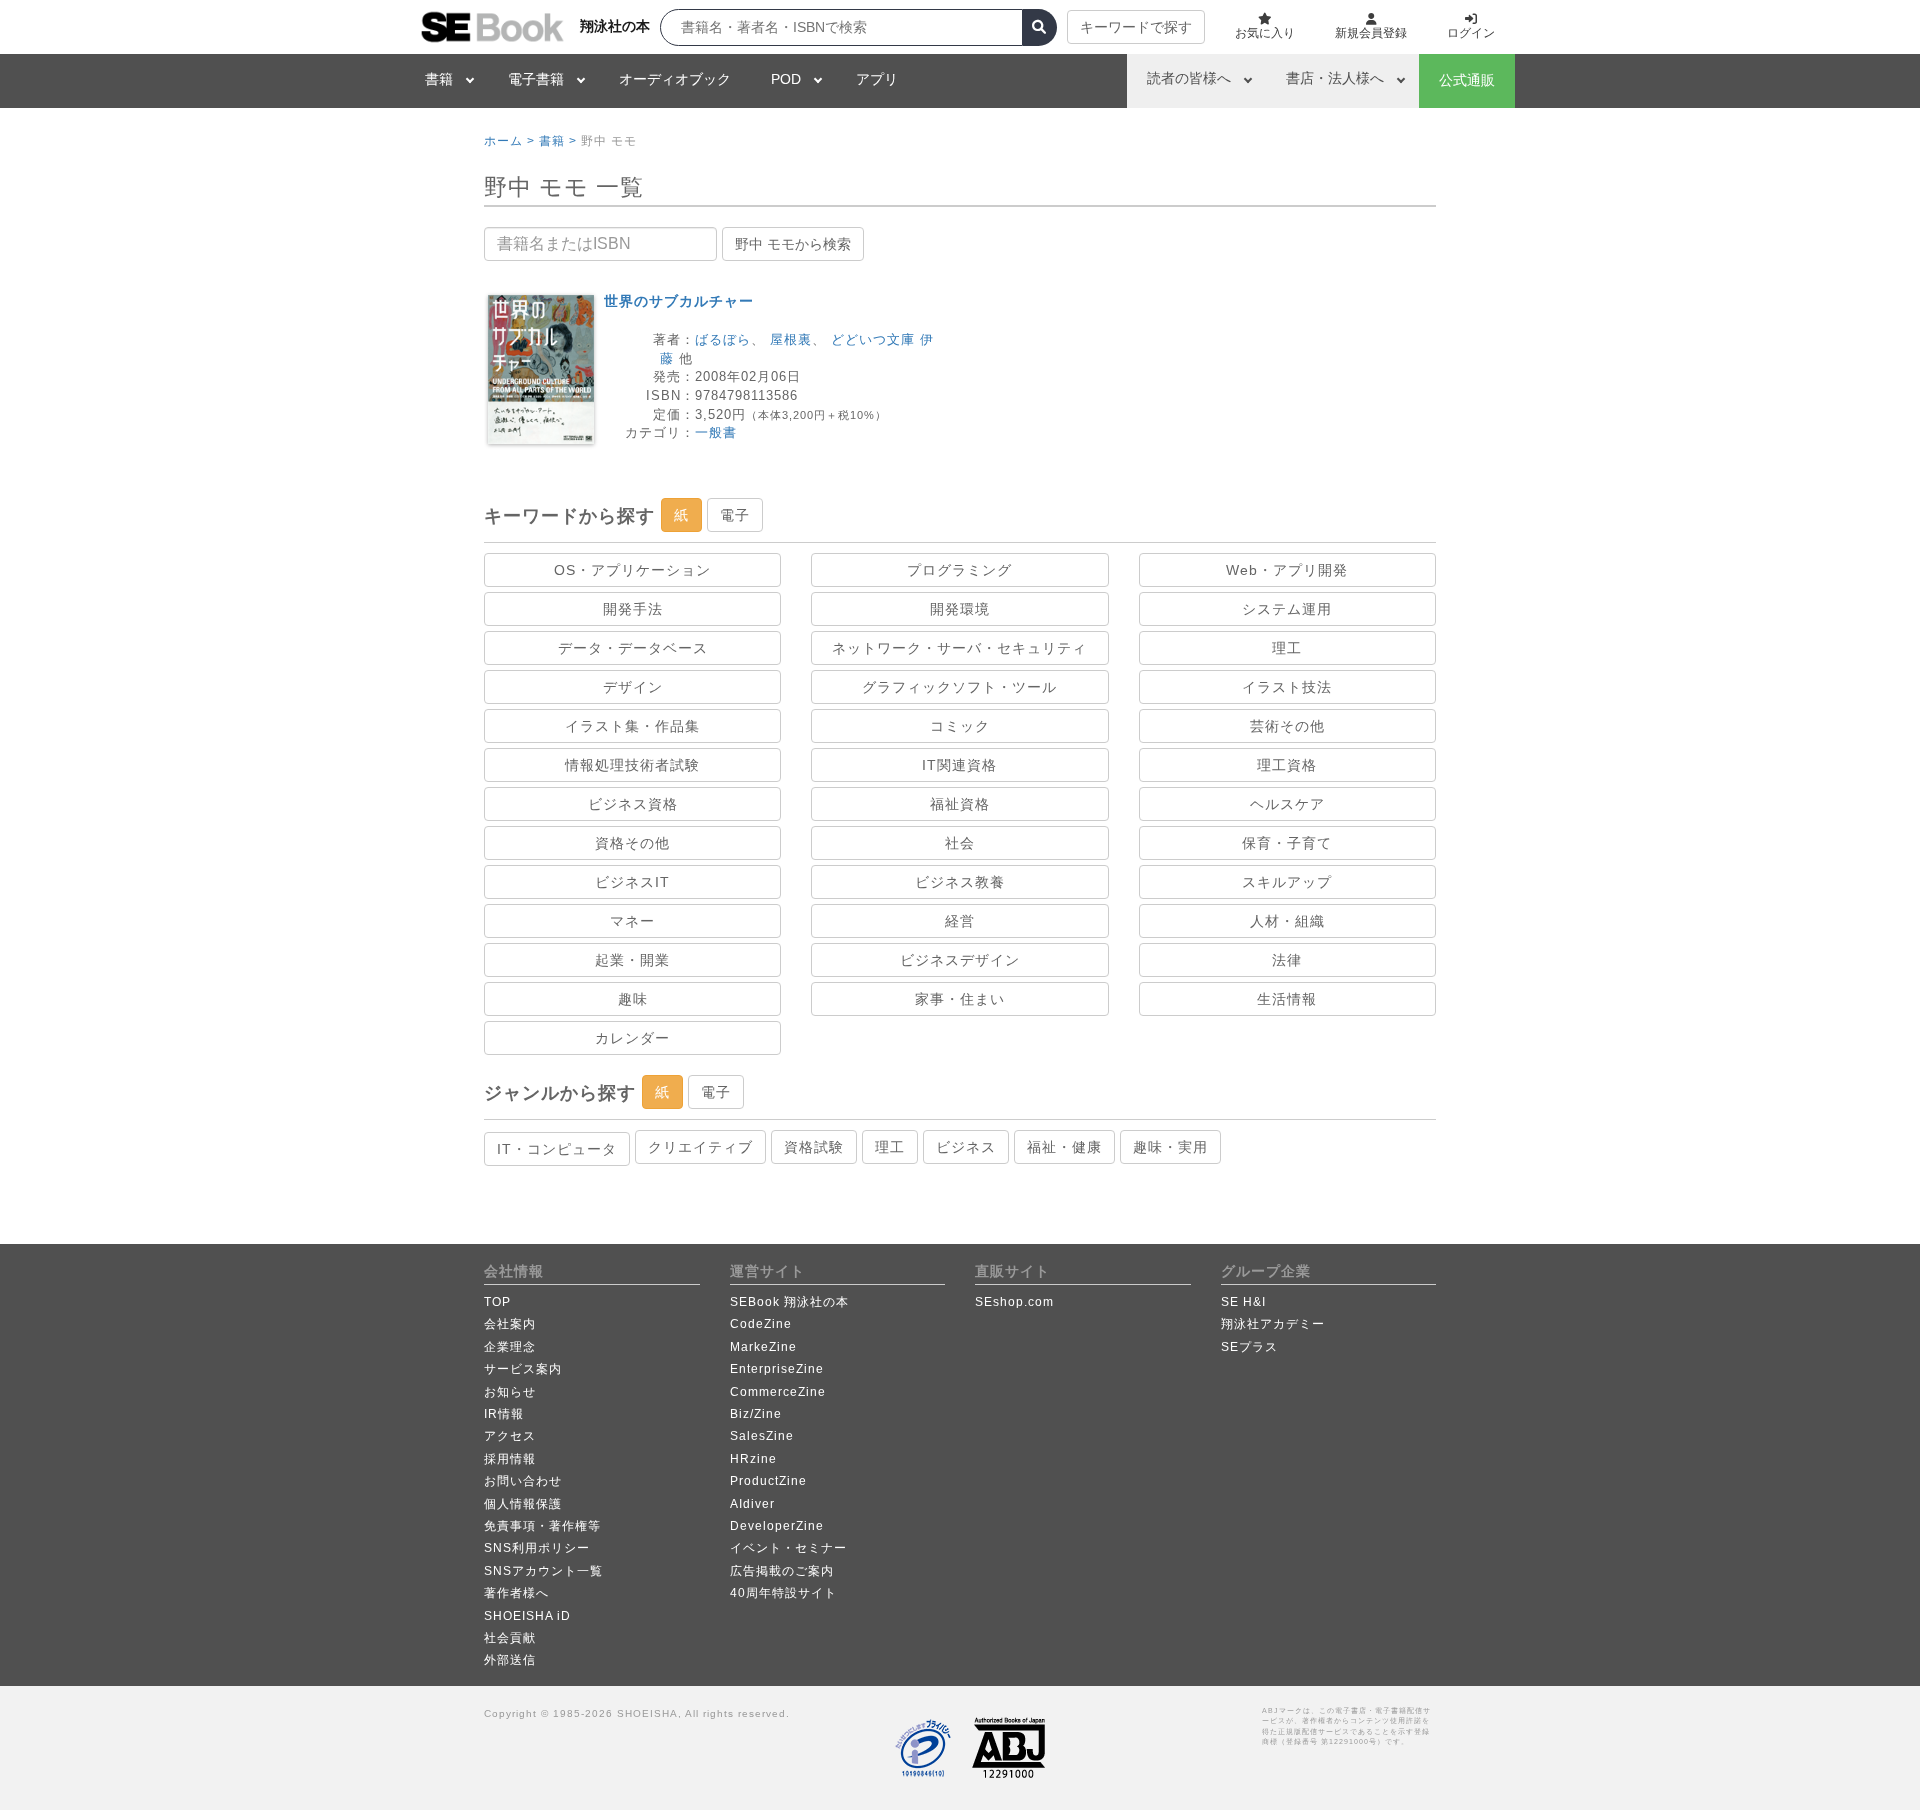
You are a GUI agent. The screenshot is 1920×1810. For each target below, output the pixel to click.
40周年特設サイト (783, 1593)
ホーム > (509, 141)
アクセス (510, 1436)
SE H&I (1243, 1302)
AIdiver (752, 1504)
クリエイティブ (700, 1147)
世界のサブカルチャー (679, 301)
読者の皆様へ (1189, 78)
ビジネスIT (632, 882)
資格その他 (632, 843)
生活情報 (1287, 999)
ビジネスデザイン (960, 960)
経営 (960, 921)
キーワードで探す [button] (1136, 27)
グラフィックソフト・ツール (959, 687)
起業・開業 (632, 960)
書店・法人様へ (1335, 78)
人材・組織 (1287, 921)
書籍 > (558, 141)
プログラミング (959, 570)
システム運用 (1287, 609)
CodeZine (761, 1324)
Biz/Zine (756, 1414)
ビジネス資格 (633, 804)
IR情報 (504, 1414)
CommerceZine (778, 1392)
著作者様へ (516, 1593)
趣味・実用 (1170, 1147)
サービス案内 (523, 1369)
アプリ (877, 79)
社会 (960, 843)
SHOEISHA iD (527, 1616)
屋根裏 (791, 339)
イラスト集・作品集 (632, 726)
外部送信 (510, 1660)
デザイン (633, 687)
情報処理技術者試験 (632, 765)
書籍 (439, 79)
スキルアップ (1287, 882)
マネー (632, 921)
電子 (735, 515)
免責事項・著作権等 (542, 1526)
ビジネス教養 (960, 882)
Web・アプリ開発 (1287, 570)
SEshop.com (1014, 1302)
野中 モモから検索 (793, 244)
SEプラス (1249, 1347)
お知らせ (510, 1392)
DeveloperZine (777, 1526)
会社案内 (510, 1324)
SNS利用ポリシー (537, 1548)
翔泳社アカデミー (1273, 1324)
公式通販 (1467, 80)
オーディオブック (675, 79)
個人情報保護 (523, 1504)
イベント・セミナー (788, 1548)
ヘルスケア (1287, 804)
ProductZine (768, 1481)
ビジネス (966, 1147)
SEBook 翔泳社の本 (789, 1302)
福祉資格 (960, 804)
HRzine (753, 1459)
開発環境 (960, 609)
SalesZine (762, 1436)
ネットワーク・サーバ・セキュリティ (959, 648)
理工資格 (1287, 765)
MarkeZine (763, 1347)
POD (786, 79)
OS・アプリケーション (632, 570)
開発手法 (633, 609)
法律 (1287, 960)
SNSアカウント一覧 (543, 1571)
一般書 (716, 432)
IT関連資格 (959, 765)
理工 (1287, 648)
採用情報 (510, 1459)
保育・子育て (1287, 843)
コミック (960, 726)
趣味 (633, 999)
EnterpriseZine (777, 1369)
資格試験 (814, 1147)
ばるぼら (723, 339)
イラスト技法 (1287, 687)
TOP (497, 1302)
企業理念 (510, 1347)
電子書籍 (536, 79)
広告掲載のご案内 (782, 1571)
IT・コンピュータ (557, 1149)
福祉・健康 (1064, 1147)
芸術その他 (1287, 726)
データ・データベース (633, 648)
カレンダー (632, 1038)
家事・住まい (960, 999)
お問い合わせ (523, 1481)
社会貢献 (510, 1638)
